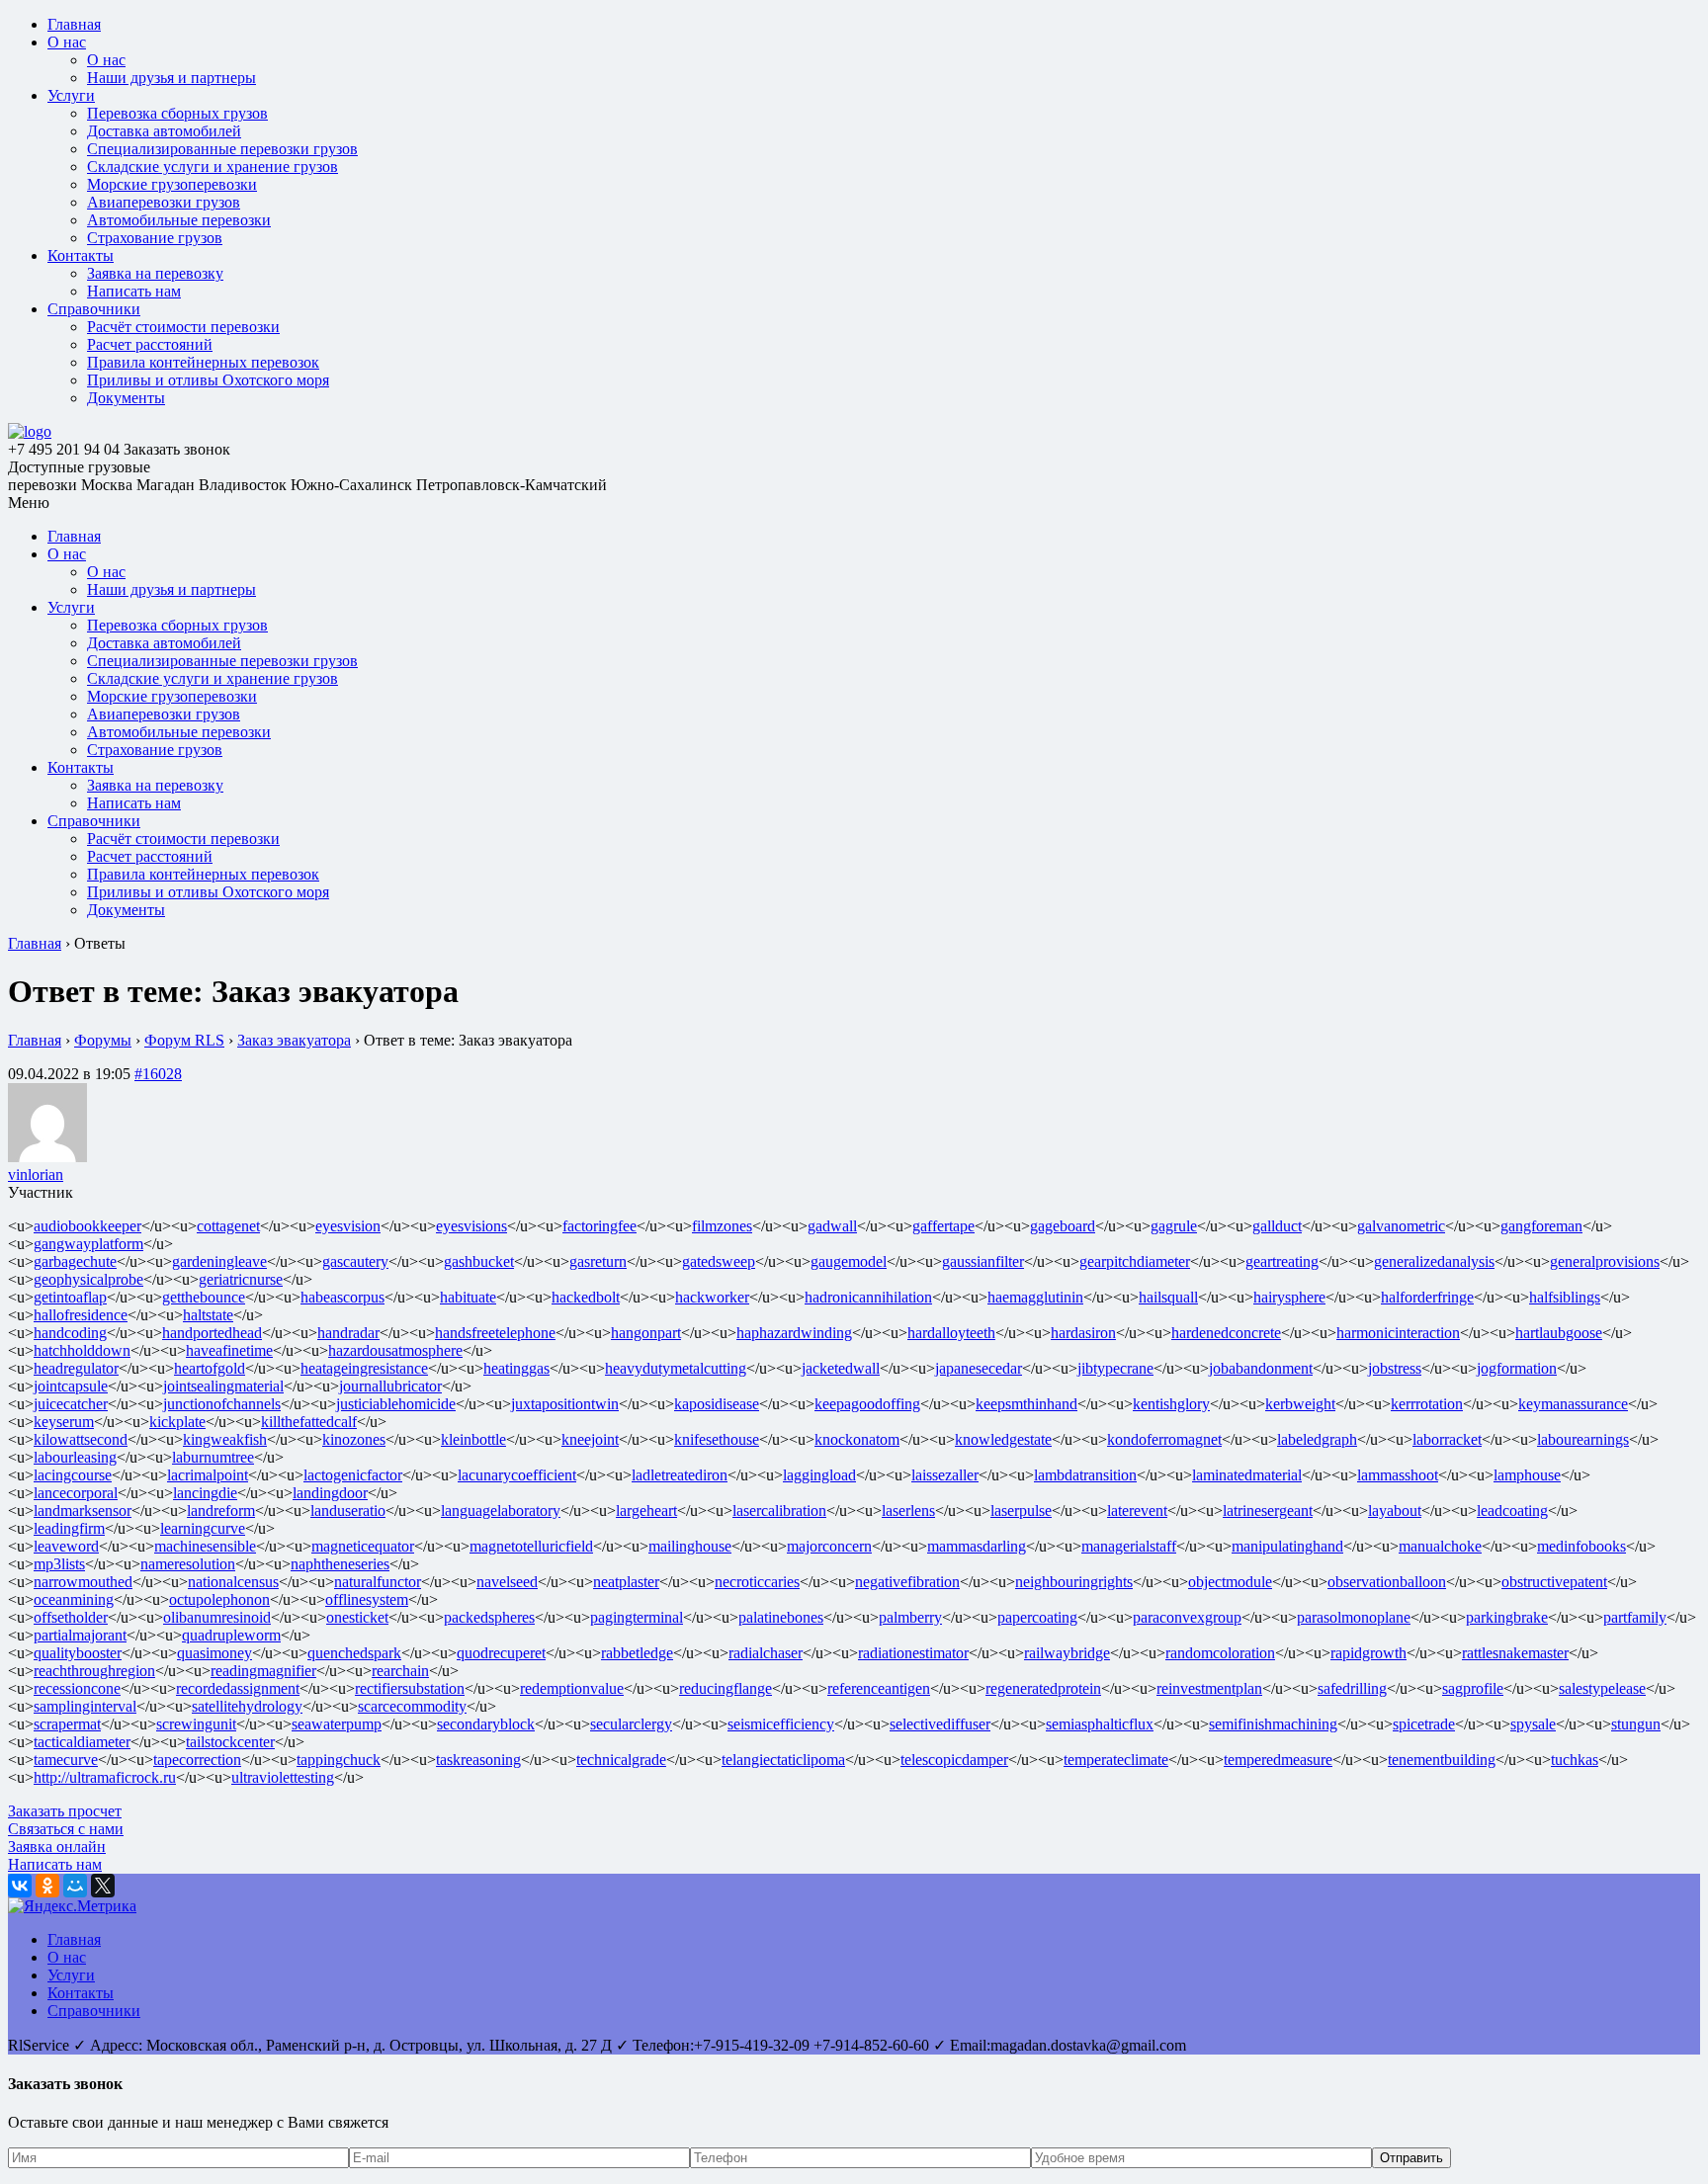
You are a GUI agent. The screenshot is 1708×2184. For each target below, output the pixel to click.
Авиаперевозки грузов (164, 202)
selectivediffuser (940, 1724)
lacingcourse (73, 1475)
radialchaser (766, 1653)
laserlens (908, 1511)
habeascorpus (342, 1297)
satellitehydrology (247, 1706)
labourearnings (1583, 1439)
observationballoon (1387, 1582)
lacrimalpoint (208, 1475)
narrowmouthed (83, 1582)
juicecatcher (71, 1404)
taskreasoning (478, 1760)
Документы (126, 398)
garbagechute (75, 1261)
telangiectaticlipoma (783, 1760)
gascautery (355, 1261)
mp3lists (59, 1564)
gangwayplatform (88, 1244)
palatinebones (781, 1617)
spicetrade (1424, 1724)
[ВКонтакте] (20, 1886)
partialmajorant (80, 1635)
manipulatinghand (1287, 1546)
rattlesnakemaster (1515, 1653)
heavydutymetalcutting (676, 1368)
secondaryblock (486, 1724)
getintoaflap (70, 1297)
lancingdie (205, 1493)
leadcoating (1512, 1511)
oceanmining (74, 1599)
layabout (1395, 1511)
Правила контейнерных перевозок (203, 362)
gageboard (1063, 1226)
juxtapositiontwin (565, 1404)
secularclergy (631, 1724)
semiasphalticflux (1100, 1724)
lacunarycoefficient (517, 1475)
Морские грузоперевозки (172, 184)
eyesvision (348, 1226)
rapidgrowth (1368, 1653)
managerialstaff (1129, 1546)
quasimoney (214, 1653)
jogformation (1517, 1368)
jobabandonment (1261, 1368)
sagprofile (1473, 1688)
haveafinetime (229, 1350)
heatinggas (516, 1368)
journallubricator (390, 1386)
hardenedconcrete (1226, 1333)
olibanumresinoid (217, 1617)
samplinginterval (85, 1706)
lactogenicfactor (353, 1475)
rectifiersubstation (410, 1688)
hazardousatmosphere (395, 1350)
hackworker (712, 1297)
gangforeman (1541, 1226)
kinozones (354, 1439)
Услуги (71, 95)
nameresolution (188, 1564)
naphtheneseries (340, 1564)
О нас (67, 42)
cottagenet (228, 1226)
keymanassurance (1573, 1404)
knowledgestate (1003, 1439)
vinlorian (36, 1175)
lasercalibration (779, 1511)
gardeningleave (219, 1261)
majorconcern (829, 1546)
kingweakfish (225, 1439)
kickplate (177, 1422)
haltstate (208, 1315)
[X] (103, 1886)
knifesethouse (717, 1439)
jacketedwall (841, 1368)
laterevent (1137, 1511)
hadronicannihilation (868, 1297)
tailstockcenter (230, 1742)
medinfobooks (1581, 1546)
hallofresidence (81, 1315)
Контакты (81, 255)
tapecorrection (197, 1760)
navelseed (507, 1582)
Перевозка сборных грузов (177, 113)
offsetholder (71, 1617)
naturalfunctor (378, 1582)
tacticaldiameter (82, 1742)
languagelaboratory (501, 1511)
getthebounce (204, 1297)
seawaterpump (337, 1724)
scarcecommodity (412, 1706)
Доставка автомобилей (164, 131)
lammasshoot (1398, 1475)
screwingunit (196, 1724)
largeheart (646, 1511)
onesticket (357, 1617)
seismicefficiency (781, 1724)
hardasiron (1083, 1333)
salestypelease (1602, 1688)
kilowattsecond (81, 1439)
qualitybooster (78, 1653)
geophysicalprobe (88, 1279)
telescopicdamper (954, 1760)
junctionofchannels (222, 1404)
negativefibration (907, 1582)
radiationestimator (913, 1653)
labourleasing (75, 1457)
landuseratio (348, 1511)
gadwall (832, 1226)
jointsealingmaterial (223, 1386)
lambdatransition (1085, 1475)
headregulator (76, 1368)
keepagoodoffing (867, 1404)
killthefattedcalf (309, 1422)
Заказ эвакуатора (294, 1040)
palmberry (910, 1617)
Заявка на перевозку (155, 273)
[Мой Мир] (75, 1886)
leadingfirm (69, 1528)
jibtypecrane (1115, 1368)
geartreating (1282, 1261)
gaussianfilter (983, 1261)
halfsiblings (1565, 1297)
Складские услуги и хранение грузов (213, 167)
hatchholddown (82, 1350)
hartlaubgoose (1559, 1333)
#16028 (158, 1074)
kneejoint (590, 1439)
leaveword (66, 1546)
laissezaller (945, 1475)
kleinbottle (473, 1439)
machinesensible (205, 1546)
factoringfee (599, 1226)
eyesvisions (471, 1226)
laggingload (819, 1475)
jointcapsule (71, 1386)
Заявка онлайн (57, 1847)
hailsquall (1168, 1297)
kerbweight (1300, 1404)
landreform (221, 1511)
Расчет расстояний (150, 344)
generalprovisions (1605, 1261)
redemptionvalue (572, 1688)
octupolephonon (219, 1599)
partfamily (1635, 1617)
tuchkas (1575, 1760)
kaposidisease (717, 1404)
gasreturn (598, 1261)
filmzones (722, 1226)
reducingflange (726, 1688)
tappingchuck (339, 1760)
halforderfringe (1427, 1297)
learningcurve (203, 1528)
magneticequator (363, 1546)
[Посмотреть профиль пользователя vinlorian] (47, 1157)
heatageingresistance (364, 1368)
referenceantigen (879, 1688)
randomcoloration (1220, 1653)
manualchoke (1440, 1546)
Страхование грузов (155, 238)
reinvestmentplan (1209, 1688)
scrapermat (67, 1724)
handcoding (70, 1333)
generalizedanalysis (1434, 1261)
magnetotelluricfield (531, 1546)
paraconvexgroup (1187, 1617)
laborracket (1447, 1439)
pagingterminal (637, 1617)
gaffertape (943, 1226)
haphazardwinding (794, 1333)
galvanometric (1401, 1226)
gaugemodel (849, 1261)
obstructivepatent (1554, 1582)
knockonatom (857, 1439)
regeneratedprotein (1043, 1688)
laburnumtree (213, 1457)
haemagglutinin (1035, 1297)
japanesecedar (979, 1368)
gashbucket (479, 1261)
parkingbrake (1507, 1617)
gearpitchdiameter (1135, 1261)
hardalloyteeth (951, 1333)
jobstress (1395, 1368)
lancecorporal (76, 1493)
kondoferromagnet (1164, 1439)
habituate (468, 1297)
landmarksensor (83, 1511)
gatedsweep (719, 1261)
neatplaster (626, 1582)
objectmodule (1230, 1582)
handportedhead (212, 1333)
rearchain (400, 1671)
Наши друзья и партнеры (171, 78)
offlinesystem (367, 1599)
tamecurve (66, 1760)
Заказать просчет (65, 1811)
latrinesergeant (1268, 1511)
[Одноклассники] (47, 1886)
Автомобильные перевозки (179, 220)
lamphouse (1527, 1475)
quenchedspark (354, 1653)
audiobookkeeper (87, 1226)
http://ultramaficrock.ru (105, 1777)
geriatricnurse (241, 1279)
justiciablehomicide (396, 1404)
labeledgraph (1317, 1439)
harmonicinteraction (1398, 1333)
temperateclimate (1116, 1760)
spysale (1533, 1724)
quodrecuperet (501, 1653)
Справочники (94, 309)
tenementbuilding (1442, 1760)
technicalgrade (621, 1760)
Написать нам (134, 291)
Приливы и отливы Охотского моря (208, 380)
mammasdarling (977, 1546)
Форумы (103, 1040)
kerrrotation (1427, 1404)
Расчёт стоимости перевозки (183, 327)
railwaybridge (1067, 1653)
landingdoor (330, 1493)
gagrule (1174, 1226)
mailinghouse (690, 1546)
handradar (348, 1333)
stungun (1636, 1724)
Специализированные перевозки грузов (222, 149)
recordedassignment (238, 1688)
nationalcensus (233, 1582)
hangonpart (646, 1333)
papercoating (1037, 1617)
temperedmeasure (1278, 1760)
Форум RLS (184, 1040)
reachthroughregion (94, 1671)
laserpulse (1021, 1511)
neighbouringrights (1074, 1582)
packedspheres (489, 1617)
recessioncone (77, 1688)
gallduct (1277, 1226)
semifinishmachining (1273, 1724)
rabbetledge (637, 1653)
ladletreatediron (680, 1475)
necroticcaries (757, 1582)
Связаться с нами (66, 1829)
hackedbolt (586, 1297)
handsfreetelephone (495, 1333)
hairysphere (1289, 1297)
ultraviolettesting (283, 1777)
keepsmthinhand (1026, 1404)
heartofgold (210, 1368)
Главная (74, 24)
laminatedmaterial (1247, 1475)
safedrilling (1352, 1688)
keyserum (64, 1422)
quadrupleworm (231, 1635)
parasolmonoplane (1354, 1617)
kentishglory (1171, 1404)
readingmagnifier (263, 1671)
